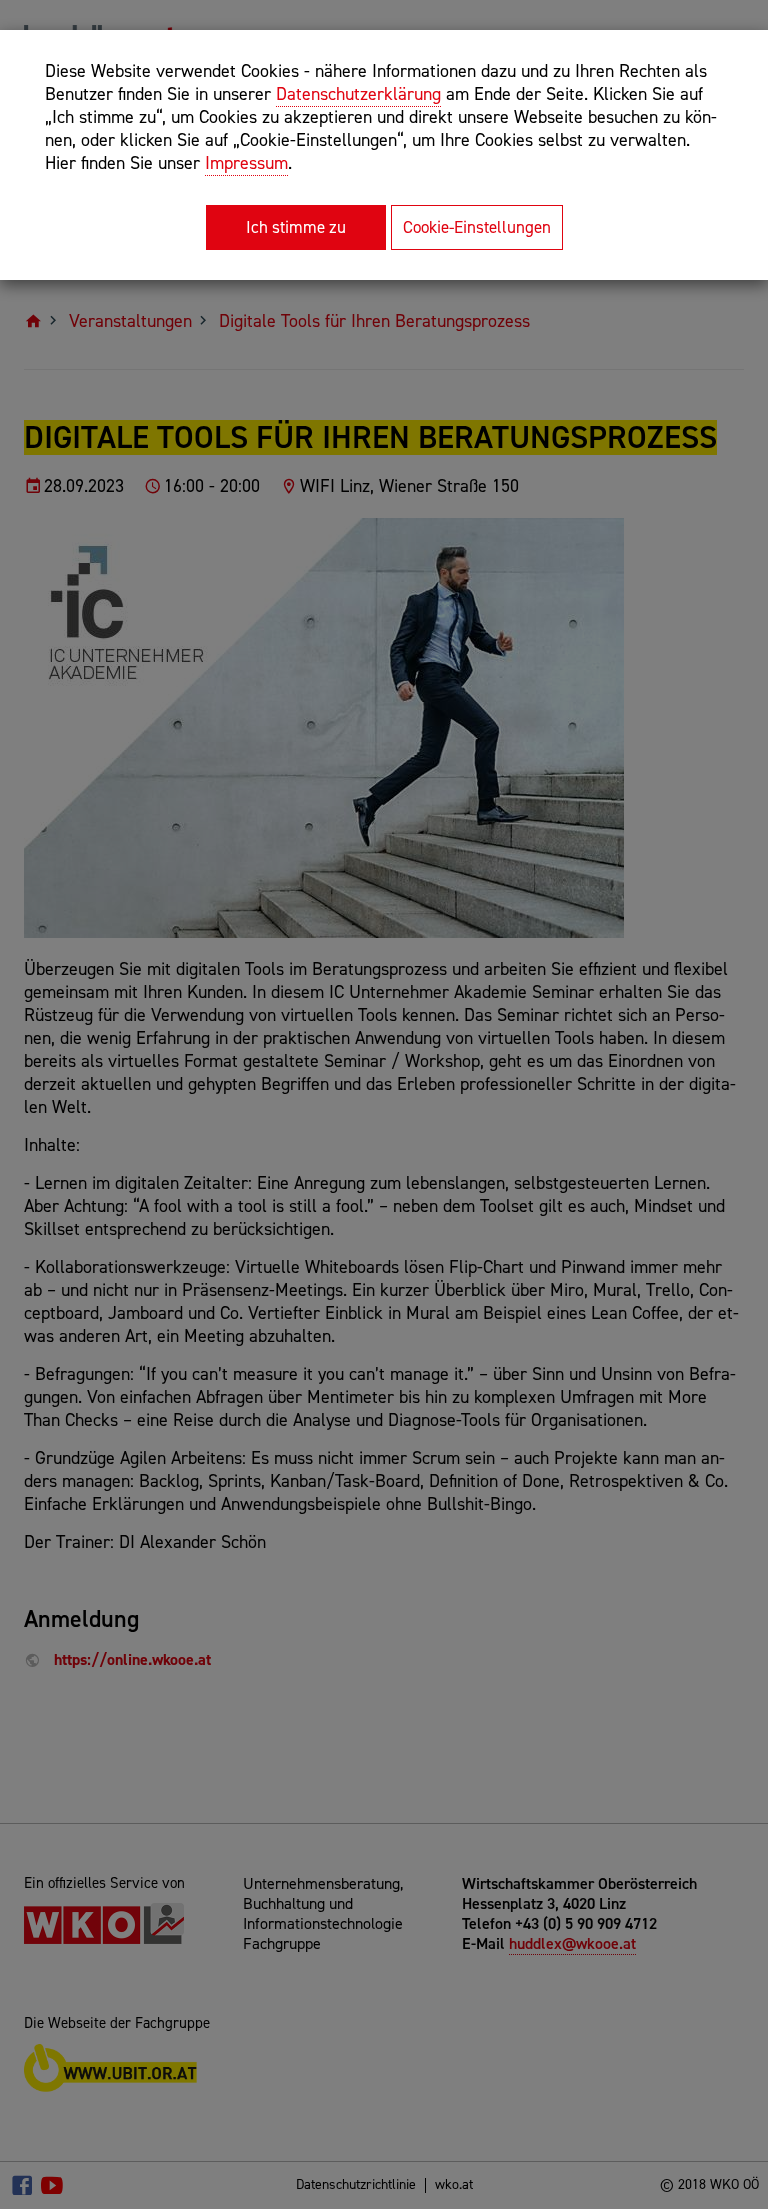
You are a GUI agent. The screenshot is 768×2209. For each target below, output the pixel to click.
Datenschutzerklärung (358, 94)
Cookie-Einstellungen (477, 227)
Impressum (246, 163)
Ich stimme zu (296, 227)
